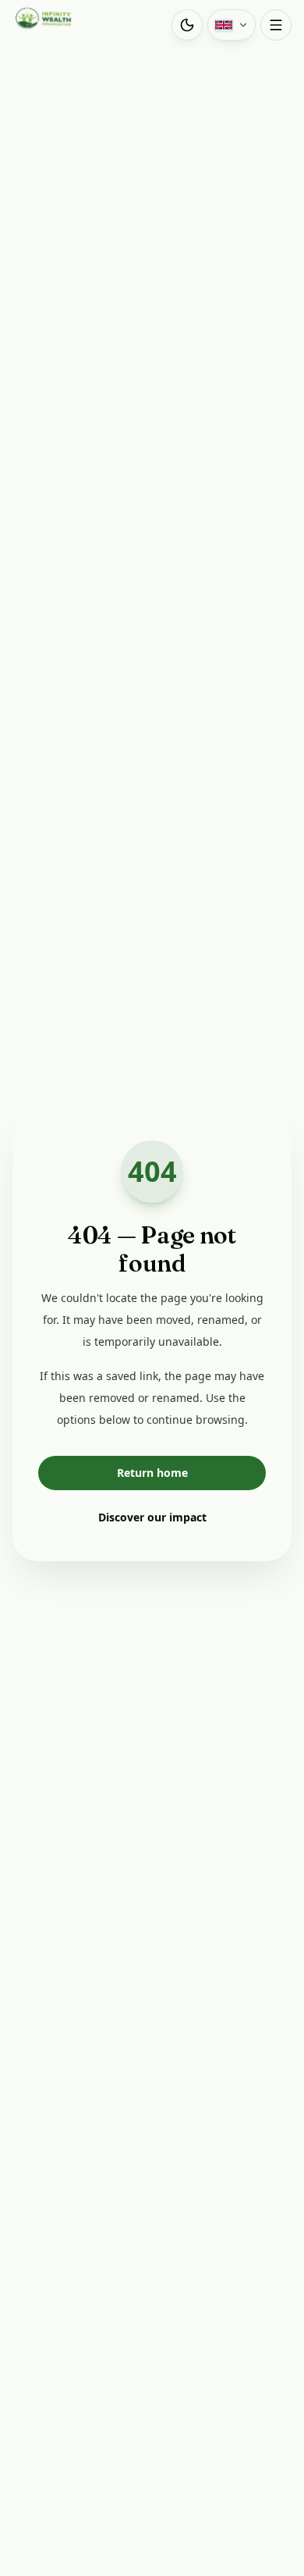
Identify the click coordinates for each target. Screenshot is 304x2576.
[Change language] (232, 25)
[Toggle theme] (187, 25)
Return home (152, 1473)
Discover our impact (152, 1517)
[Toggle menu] (276, 25)
